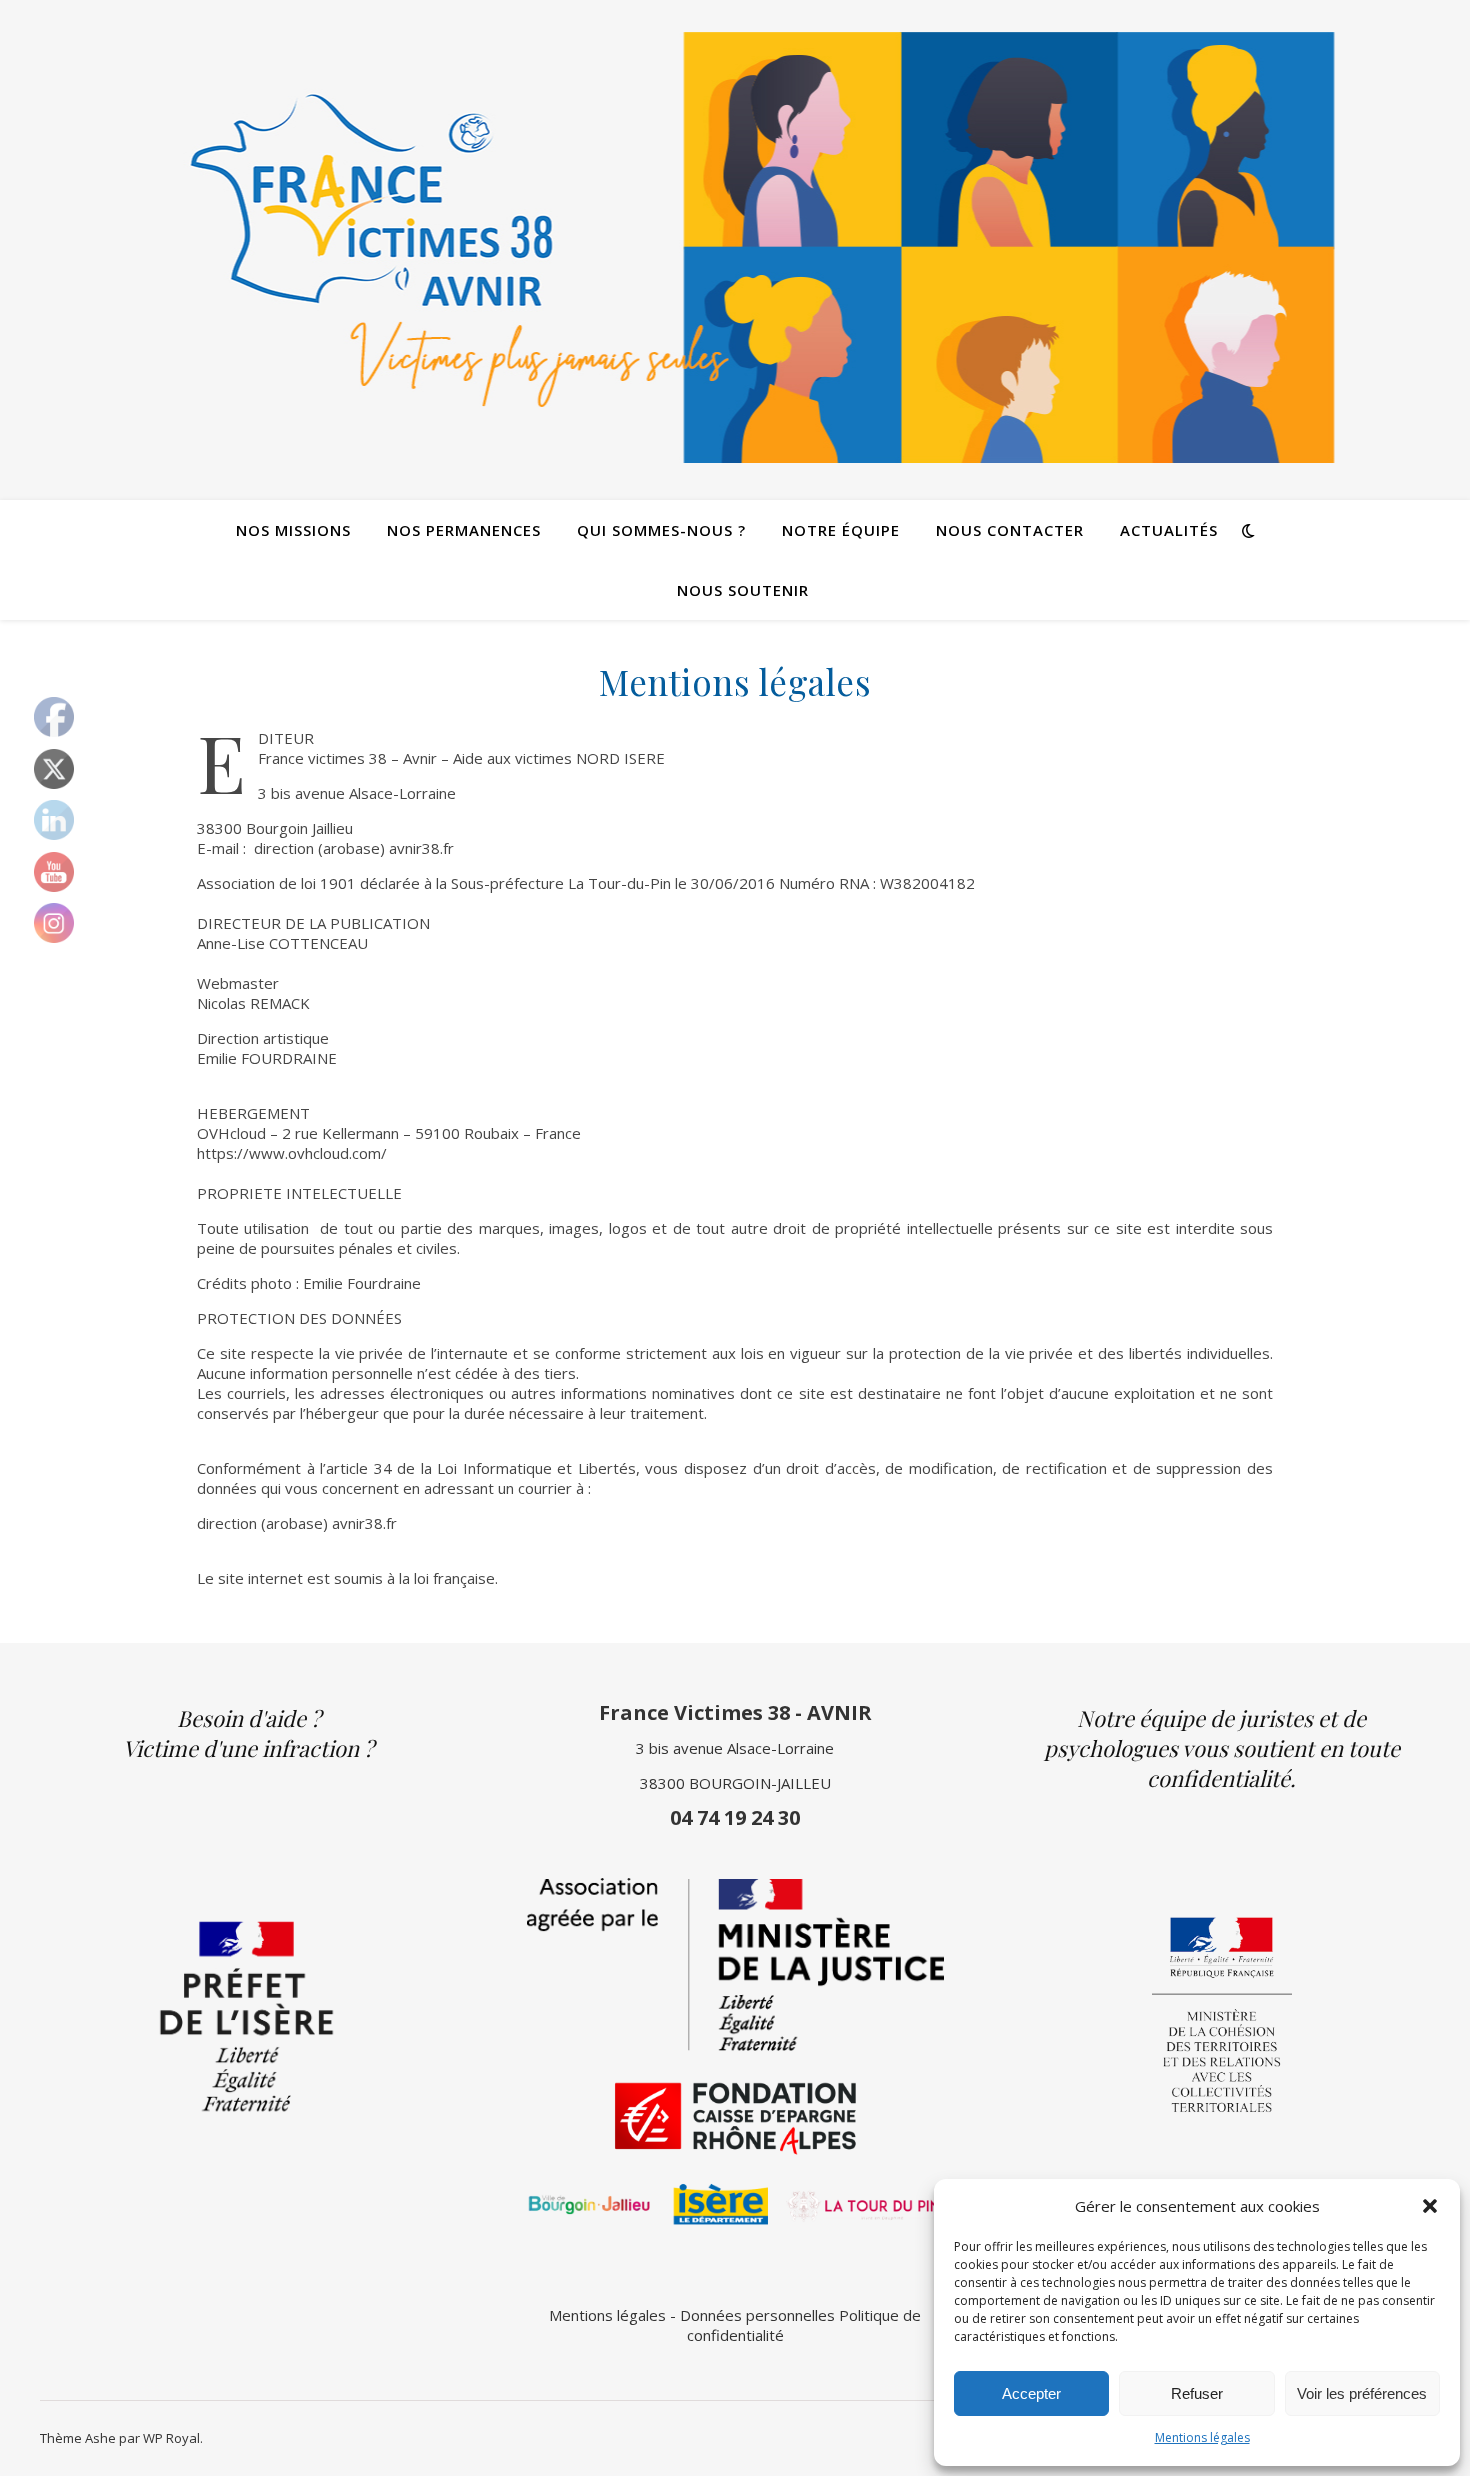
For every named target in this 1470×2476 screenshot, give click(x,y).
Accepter (1031, 2393)
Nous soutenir (743, 590)
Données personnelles (757, 2315)
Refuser (1197, 2393)
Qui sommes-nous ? (661, 530)
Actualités (1169, 530)
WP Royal (171, 2438)
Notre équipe (841, 530)
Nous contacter (1010, 530)
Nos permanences (464, 530)
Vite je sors (735, 30)
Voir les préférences (1362, 2393)
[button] (1430, 2206)
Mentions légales (1202, 2437)
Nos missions (293, 530)
